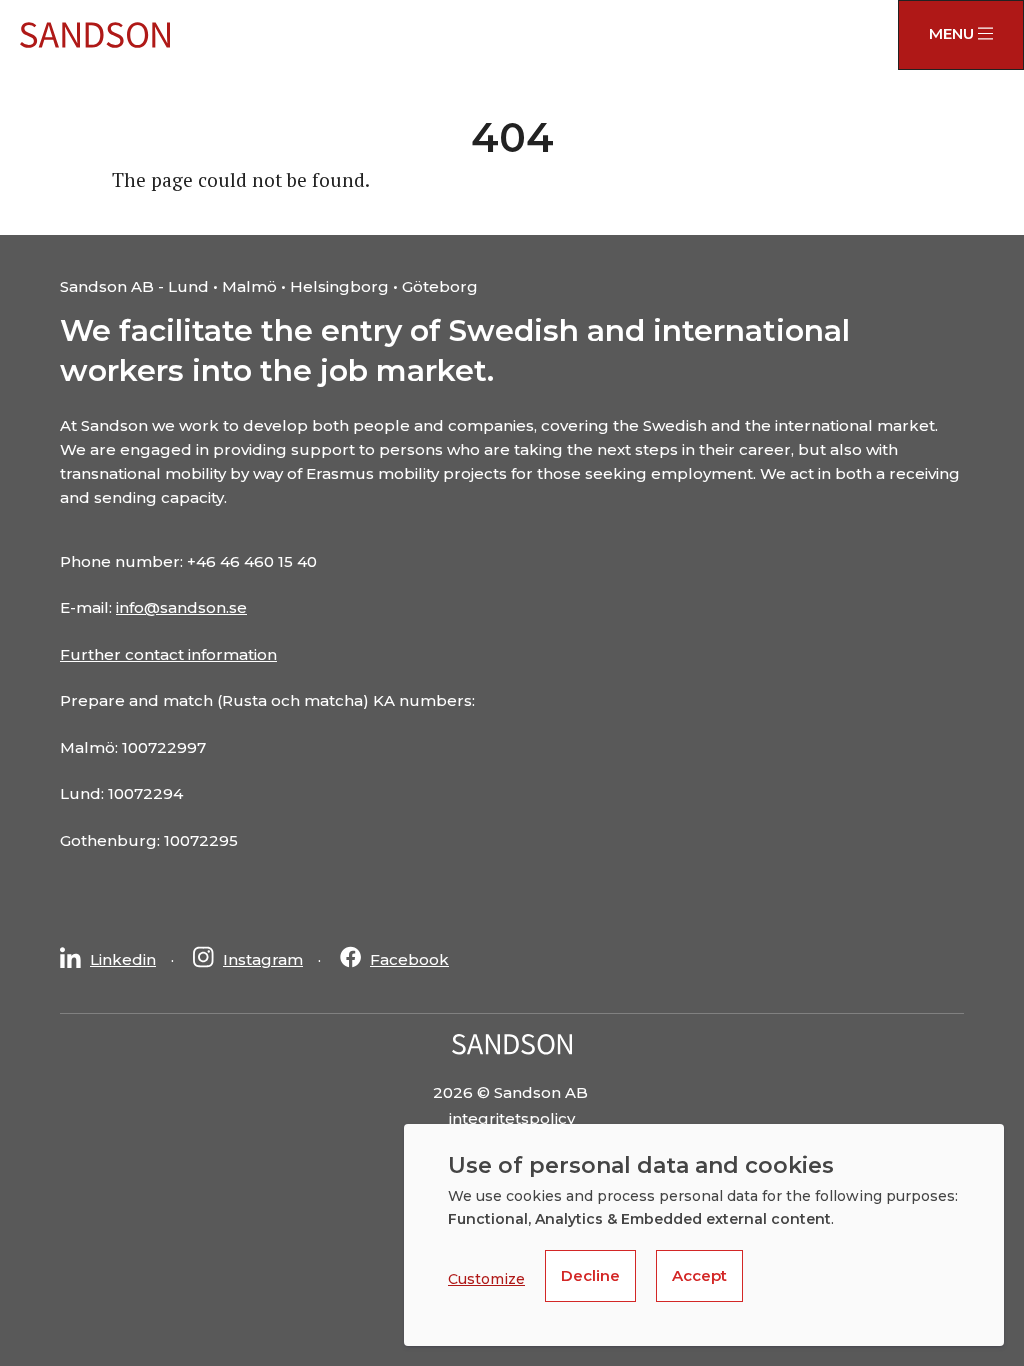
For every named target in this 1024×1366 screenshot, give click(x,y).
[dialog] (704, 1235)
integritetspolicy (512, 1118)
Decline (590, 1275)
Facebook (409, 959)
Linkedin (123, 959)
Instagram (263, 959)
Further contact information (168, 654)
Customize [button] (486, 1279)
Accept (699, 1275)
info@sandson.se (181, 607)
